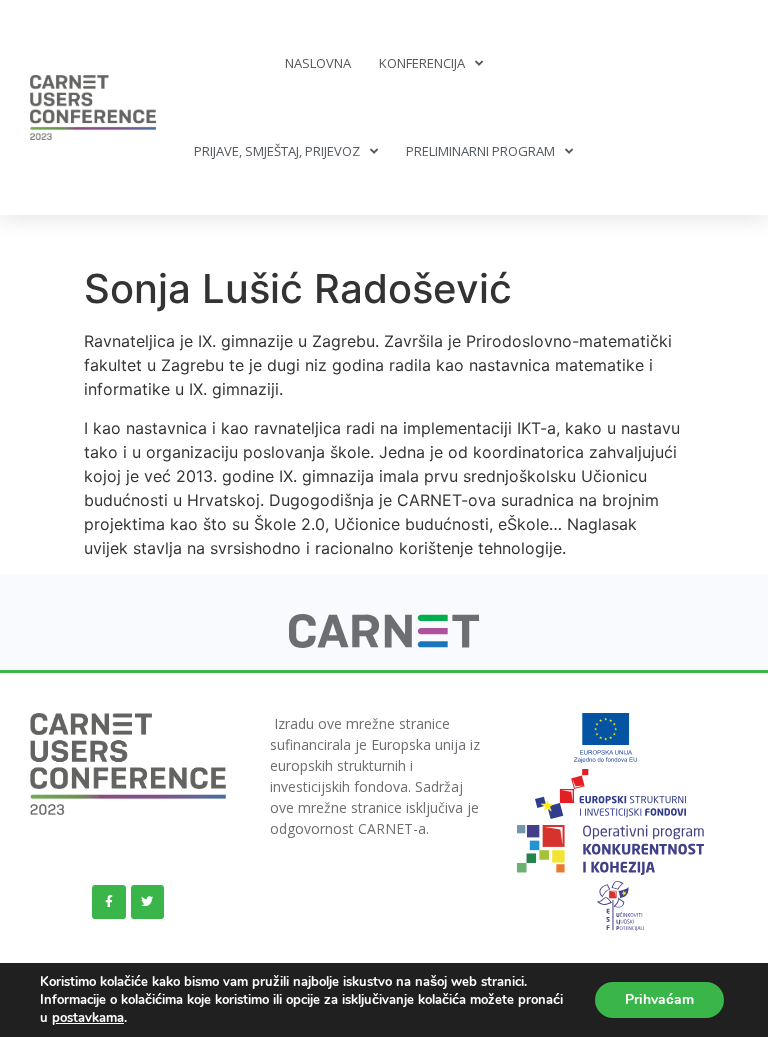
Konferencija (422, 63)
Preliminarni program (480, 151)
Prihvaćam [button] (659, 999)
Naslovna (318, 63)
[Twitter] (148, 902)
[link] (384, 642)
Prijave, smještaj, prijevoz (277, 151)
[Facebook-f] (109, 902)
